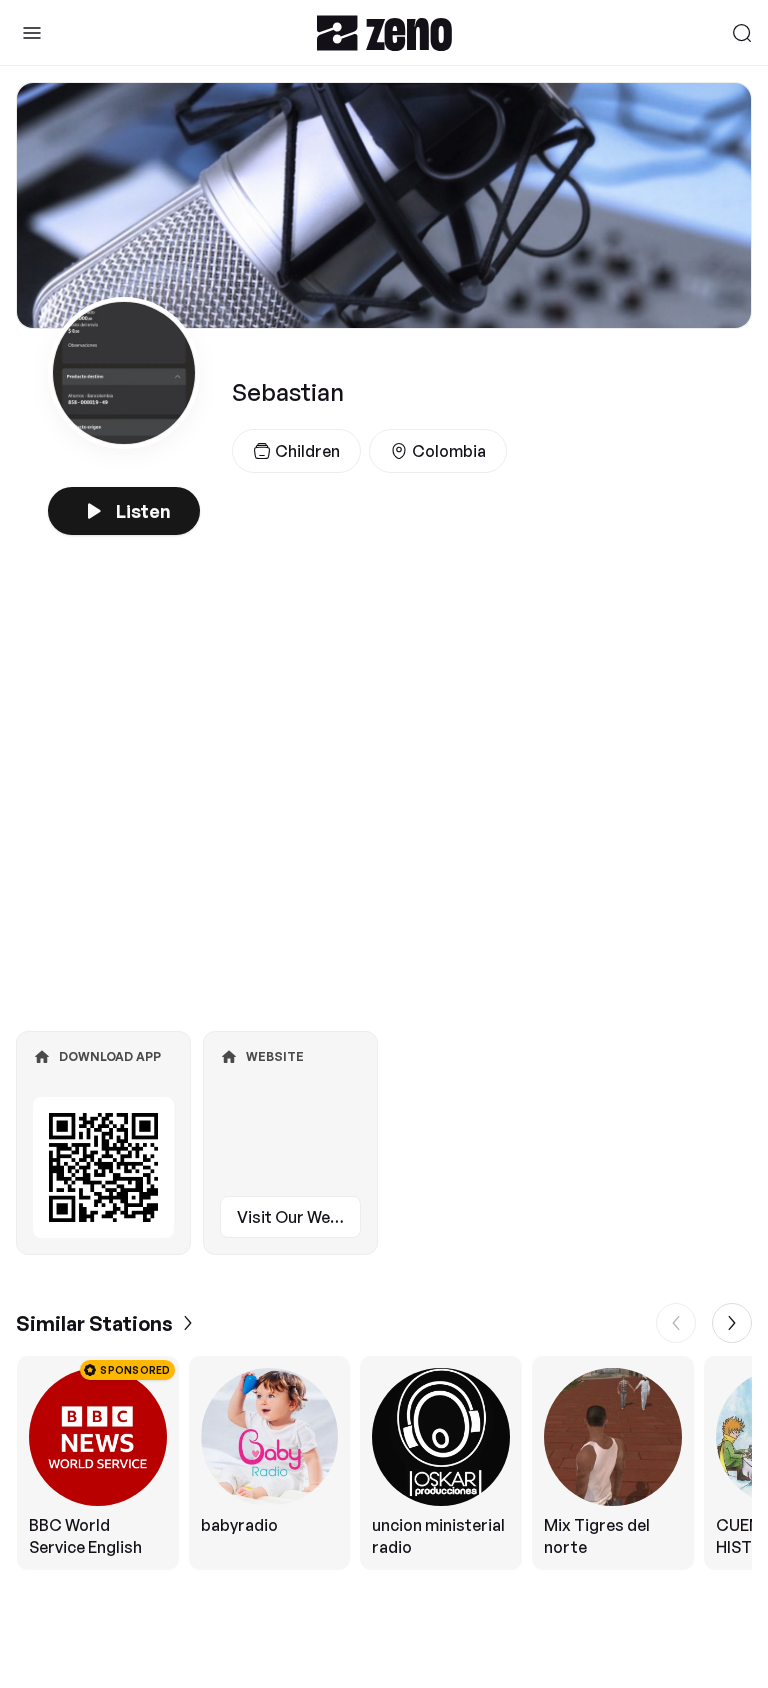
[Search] (742, 33)
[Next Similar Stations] (732, 1323)
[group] (384, 1463)
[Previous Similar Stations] (676, 1323)
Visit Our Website (299, 1217)
